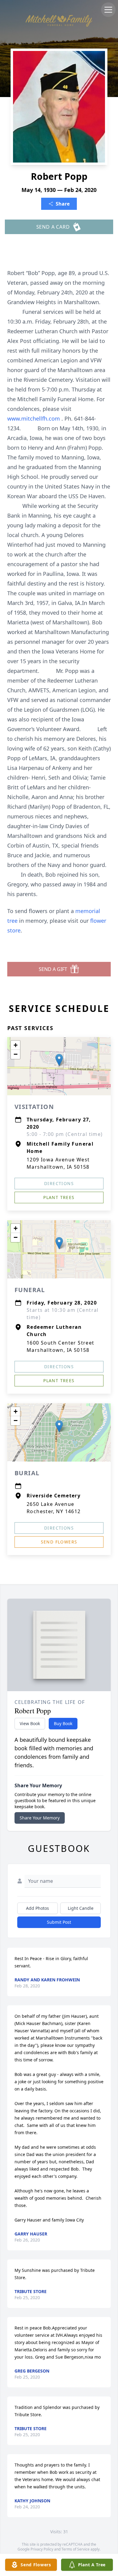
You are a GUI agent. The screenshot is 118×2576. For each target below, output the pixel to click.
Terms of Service (75, 2549)
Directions (59, 1183)
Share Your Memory (40, 1818)
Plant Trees (59, 1197)
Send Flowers (59, 1542)
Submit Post (59, 1922)
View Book (30, 1723)
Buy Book (63, 1723)
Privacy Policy (42, 2549)
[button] (59, 1060)
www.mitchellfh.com (34, 418)
